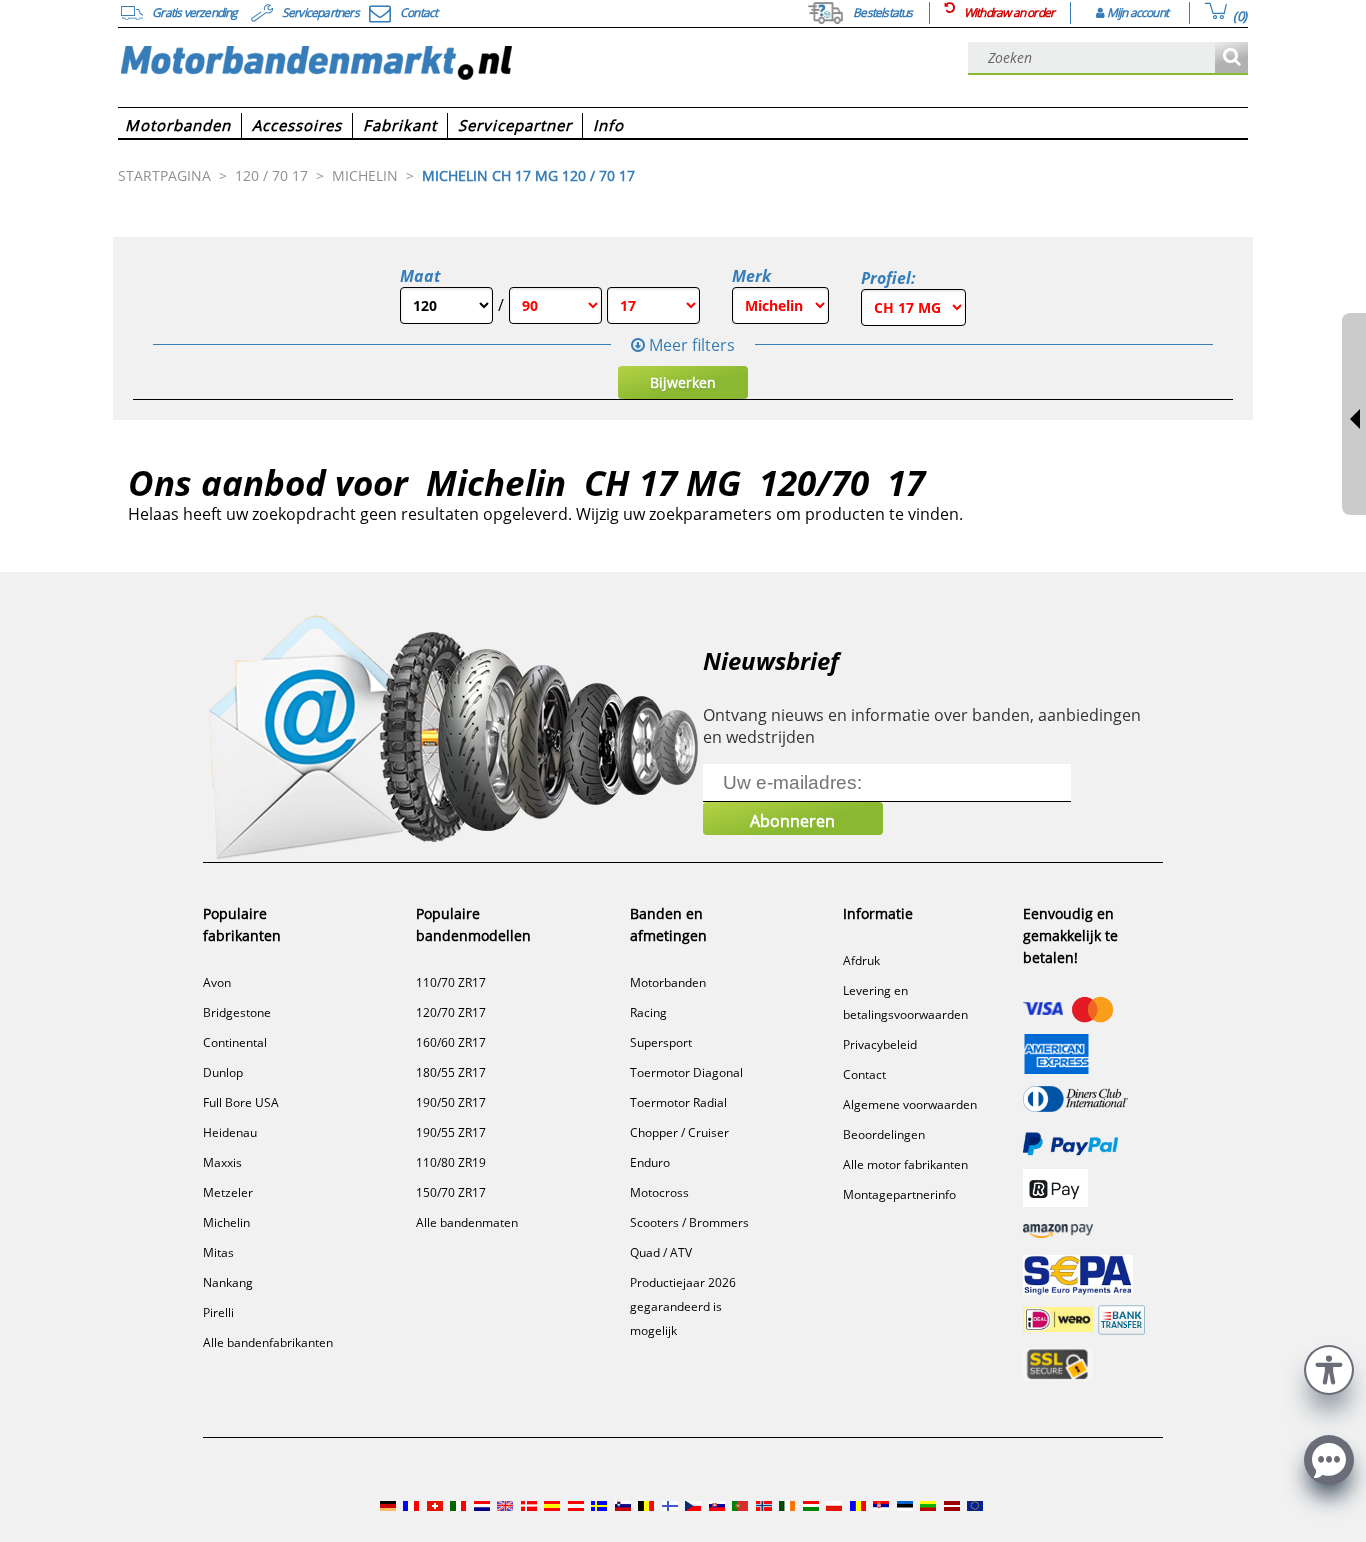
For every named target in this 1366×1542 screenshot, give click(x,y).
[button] (1329, 1367)
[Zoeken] (1231, 58)
